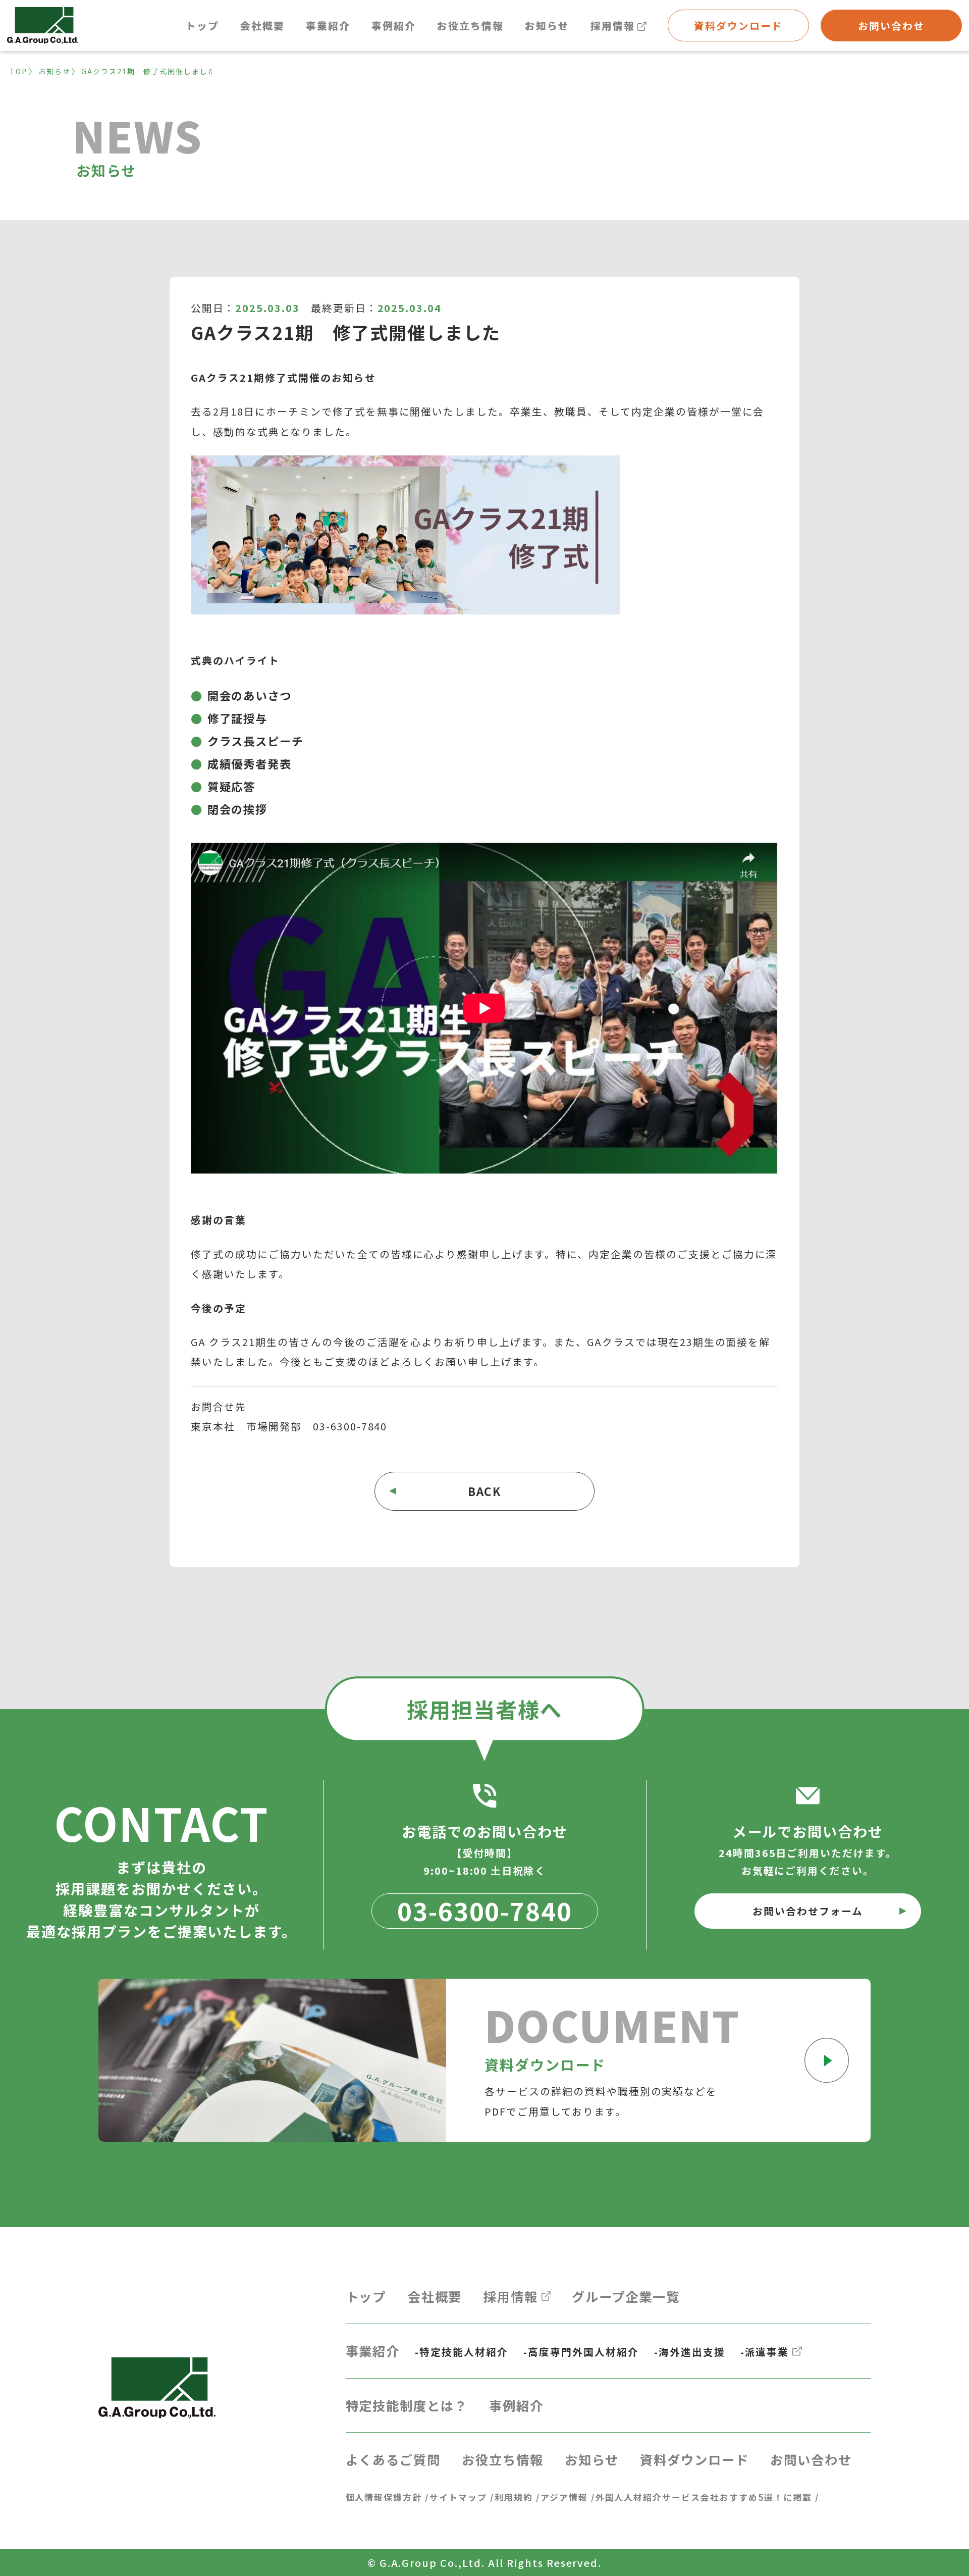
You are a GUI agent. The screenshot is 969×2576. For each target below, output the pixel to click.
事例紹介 (394, 25)
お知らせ (547, 25)
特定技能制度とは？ (407, 2405)
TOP (18, 71)
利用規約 (514, 2497)
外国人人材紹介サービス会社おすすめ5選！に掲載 (704, 2497)
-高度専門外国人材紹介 (581, 2352)
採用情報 (613, 25)
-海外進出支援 (690, 2352)
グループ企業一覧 (626, 2296)
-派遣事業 (765, 2352)
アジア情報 (564, 2497)
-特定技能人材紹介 (462, 2352)
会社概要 (262, 25)
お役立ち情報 (470, 25)
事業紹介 (328, 25)
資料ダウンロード (738, 25)
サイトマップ (458, 2497)
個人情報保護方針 (384, 2497)
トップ (202, 25)
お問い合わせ (891, 25)
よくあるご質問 (393, 2459)
